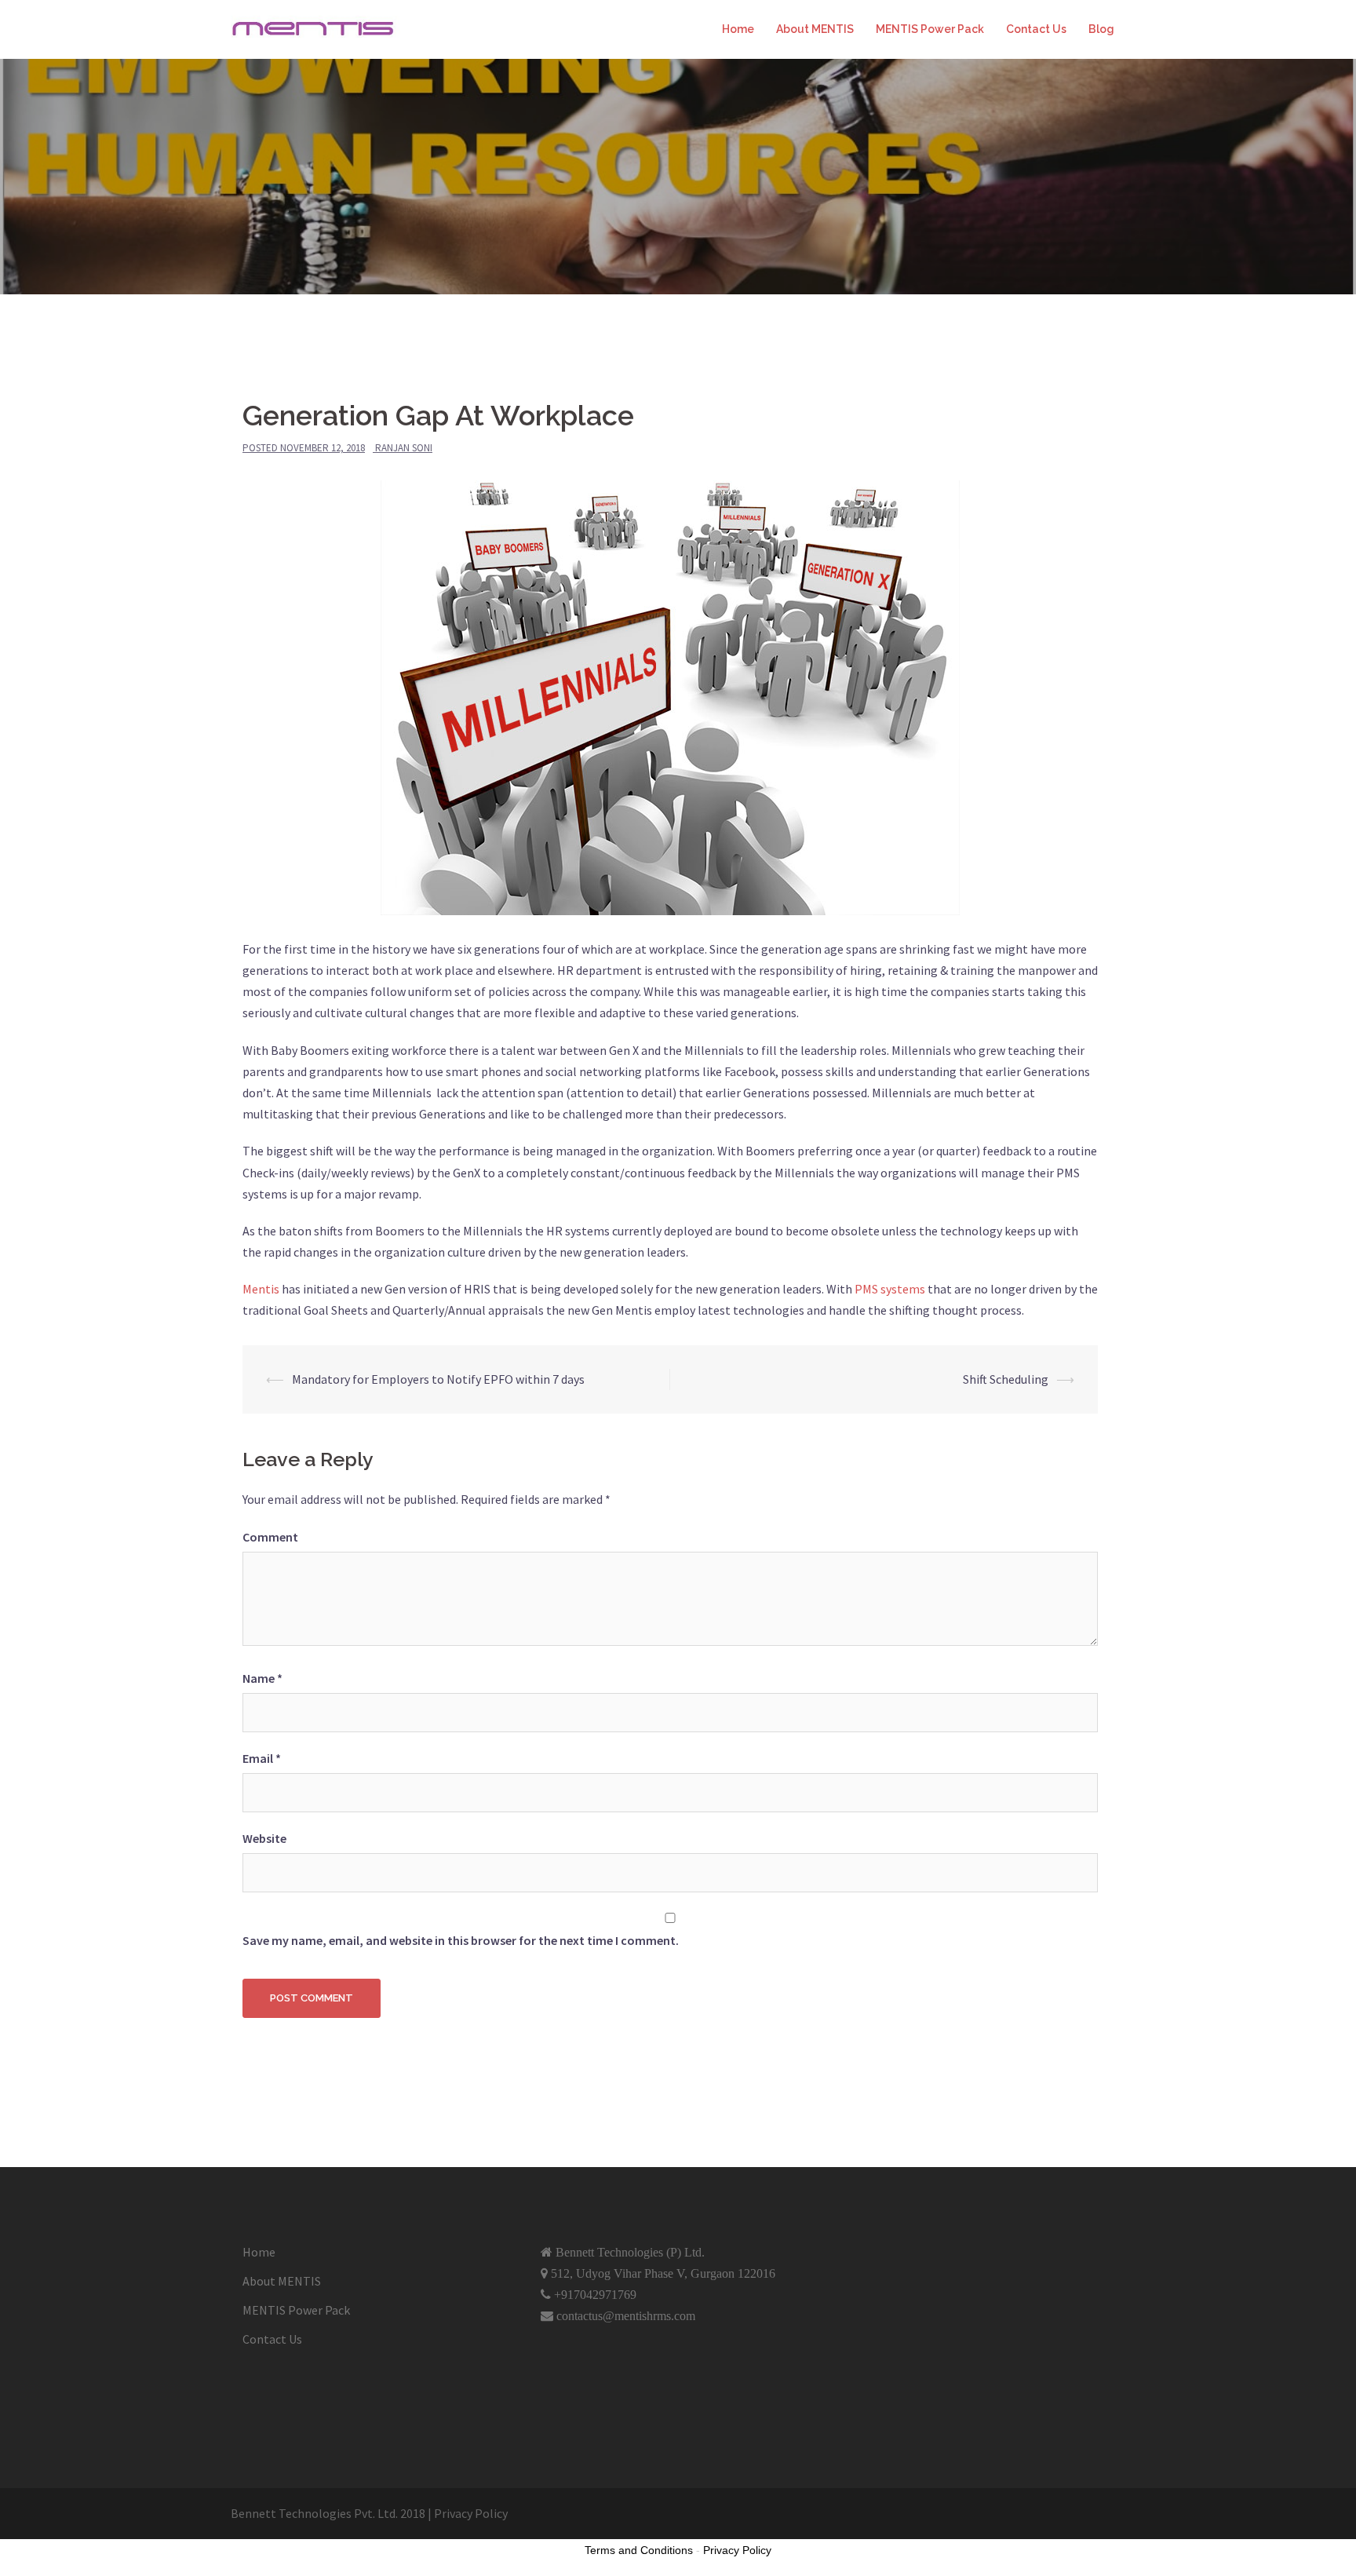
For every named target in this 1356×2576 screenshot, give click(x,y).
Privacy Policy (737, 2550)
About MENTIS (815, 29)
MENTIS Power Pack (930, 29)
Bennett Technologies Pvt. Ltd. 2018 (328, 2513)
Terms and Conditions (639, 2550)
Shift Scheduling (1006, 1379)
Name (262, 1678)
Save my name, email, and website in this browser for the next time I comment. (461, 1940)
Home (738, 29)
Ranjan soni (404, 448)
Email (262, 1758)
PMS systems (890, 1289)
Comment (270, 1537)
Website (264, 1838)
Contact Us (1036, 29)
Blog (1101, 29)
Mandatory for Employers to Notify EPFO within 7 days (438, 1379)
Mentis (262, 1289)
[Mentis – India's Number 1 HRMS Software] (317, 28)
